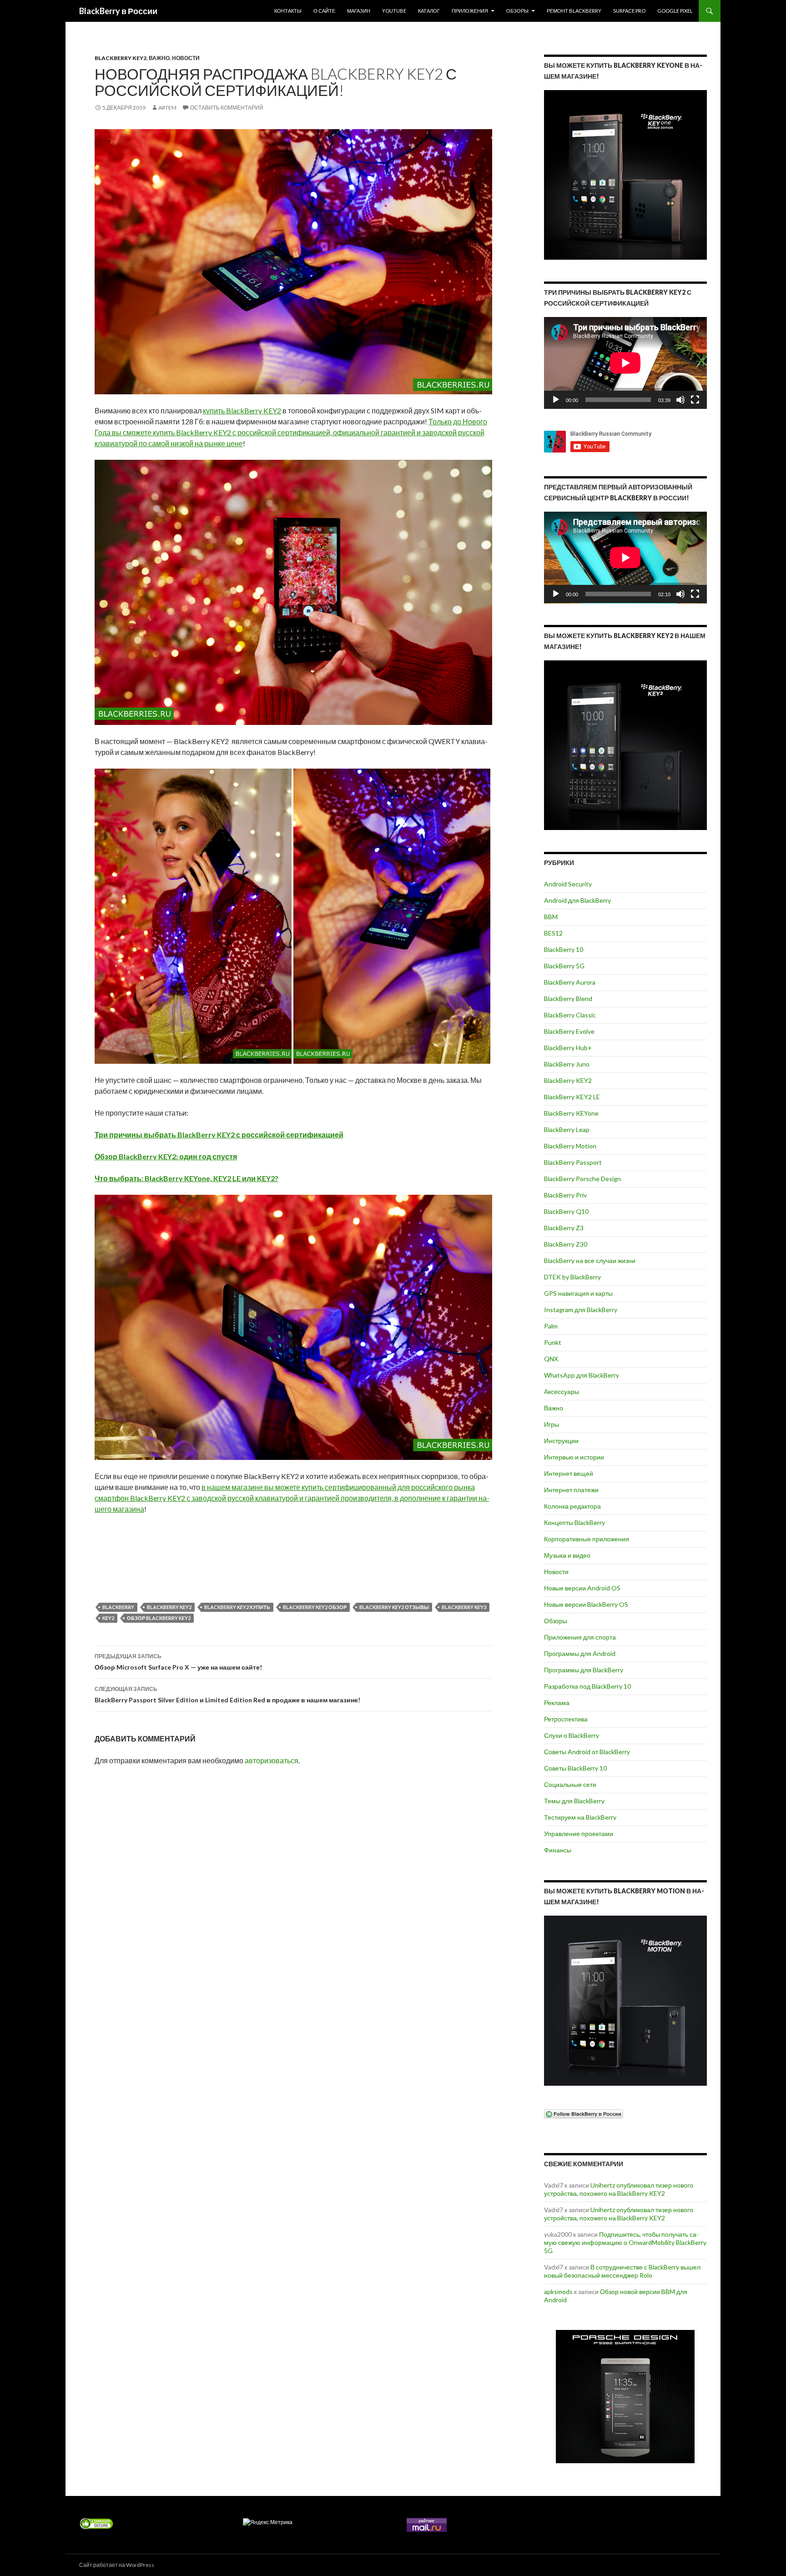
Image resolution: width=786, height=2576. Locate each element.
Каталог (429, 11)
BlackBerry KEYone (571, 1113)
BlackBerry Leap (567, 1130)
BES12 (553, 933)
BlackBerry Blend (568, 999)
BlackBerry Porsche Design (582, 1179)
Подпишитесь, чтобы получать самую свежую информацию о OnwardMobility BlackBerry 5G (625, 2242)
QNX (551, 1359)
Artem (167, 108)
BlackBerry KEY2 (121, 58)
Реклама (557, 1703)
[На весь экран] (695, 400)
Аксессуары (562, 1391)
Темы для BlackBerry (574, 1801)
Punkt (553, 1342)
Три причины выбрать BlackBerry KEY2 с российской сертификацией (219, 1135)
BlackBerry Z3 (564, 1228)
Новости (186, 58)
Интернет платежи (571, 1490)
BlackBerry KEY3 (464, 1607)
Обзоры (517, 11)
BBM (551, 917)
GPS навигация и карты (578, 1293)
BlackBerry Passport (573, 1162)
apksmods (558, 2292)
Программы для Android (580, 1653)
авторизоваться (272, 1760)
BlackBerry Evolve (569, 1031)
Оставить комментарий (227, 108)
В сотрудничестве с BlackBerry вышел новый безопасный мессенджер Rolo (622, 2271)
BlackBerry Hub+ (568, 1048)
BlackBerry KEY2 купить (237, 1607)
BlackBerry (118, 1607)
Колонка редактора (572, 1506)
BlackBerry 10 (564, 949)
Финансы (558, 1850)
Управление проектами (579, 1834)
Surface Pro (629, 11)
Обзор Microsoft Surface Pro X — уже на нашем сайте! (178, 1662)
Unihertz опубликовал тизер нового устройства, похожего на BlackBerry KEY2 (619, 2189)
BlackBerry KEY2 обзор (315, 1607)
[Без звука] (680, 400)
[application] (625, 363)
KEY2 (108, 1618)
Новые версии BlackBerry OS (586, 1604)
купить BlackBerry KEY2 (242, 410)
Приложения (470, 11)
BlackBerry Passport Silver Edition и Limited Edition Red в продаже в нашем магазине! (227, 1695)
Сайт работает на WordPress (117, 2565)
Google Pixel (675, 11)
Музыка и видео (567, 1555)
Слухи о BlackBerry (572, 1735)
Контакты (288, 11)
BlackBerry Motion (570, 1146)
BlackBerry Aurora (570, 982)
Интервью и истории (574, 1457)
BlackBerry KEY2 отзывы (394, 1607)
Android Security (568, 884)
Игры (552, 1424)
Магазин (359, 11)
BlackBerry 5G (564, 966)
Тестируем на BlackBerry (580, 1817)
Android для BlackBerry (577, 900)
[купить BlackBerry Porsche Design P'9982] (625, 2397)
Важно (159, 58)
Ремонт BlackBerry (574, 11)
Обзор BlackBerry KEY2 (159, 1618)
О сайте (324, 11)
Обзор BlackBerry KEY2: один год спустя (166, 1156)
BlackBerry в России (118, 11)
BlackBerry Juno (567, 1064)
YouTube (394, 11)
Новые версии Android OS (582, 1588)
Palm (551, 1326)
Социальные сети (570, 1784)
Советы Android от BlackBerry (587, 1752)
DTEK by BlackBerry (572, 1277)
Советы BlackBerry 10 (575, 1768)
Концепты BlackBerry (574, 1522)
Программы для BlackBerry (584, 1670)
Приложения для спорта (580, 1637)
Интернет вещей (569, 1473)
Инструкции (561, 1441)
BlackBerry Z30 (566, 1244)
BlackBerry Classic (570, 1015)
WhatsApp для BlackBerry (582, 1375)
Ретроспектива (566, 1719)
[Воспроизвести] (556, 400)
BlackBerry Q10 (566, 1211)
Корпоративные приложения (587, 1539)
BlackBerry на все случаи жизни (590, 1260)
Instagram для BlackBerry (581, 1310)
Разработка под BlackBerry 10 (587, 1686)
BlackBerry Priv (565, 1195)
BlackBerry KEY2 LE (572, 1097)
